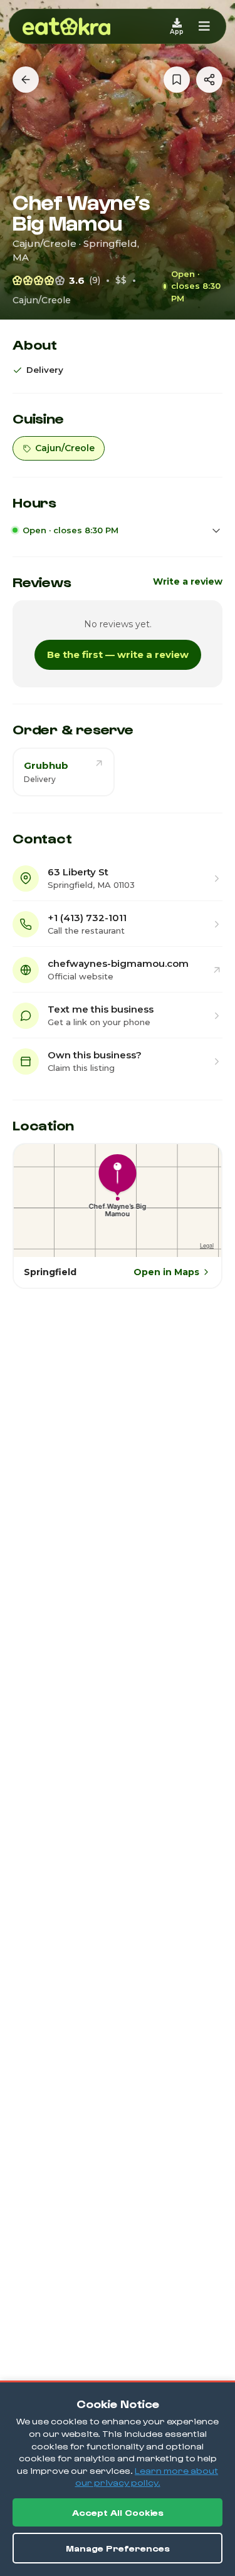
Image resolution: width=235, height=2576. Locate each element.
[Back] (26, 80)
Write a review (188, 581)
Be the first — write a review (118, 654)
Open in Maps (166, 1272)
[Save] (177, 80)
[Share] (209, 80)
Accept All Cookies (118, 2512)
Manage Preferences (118, 2548)
